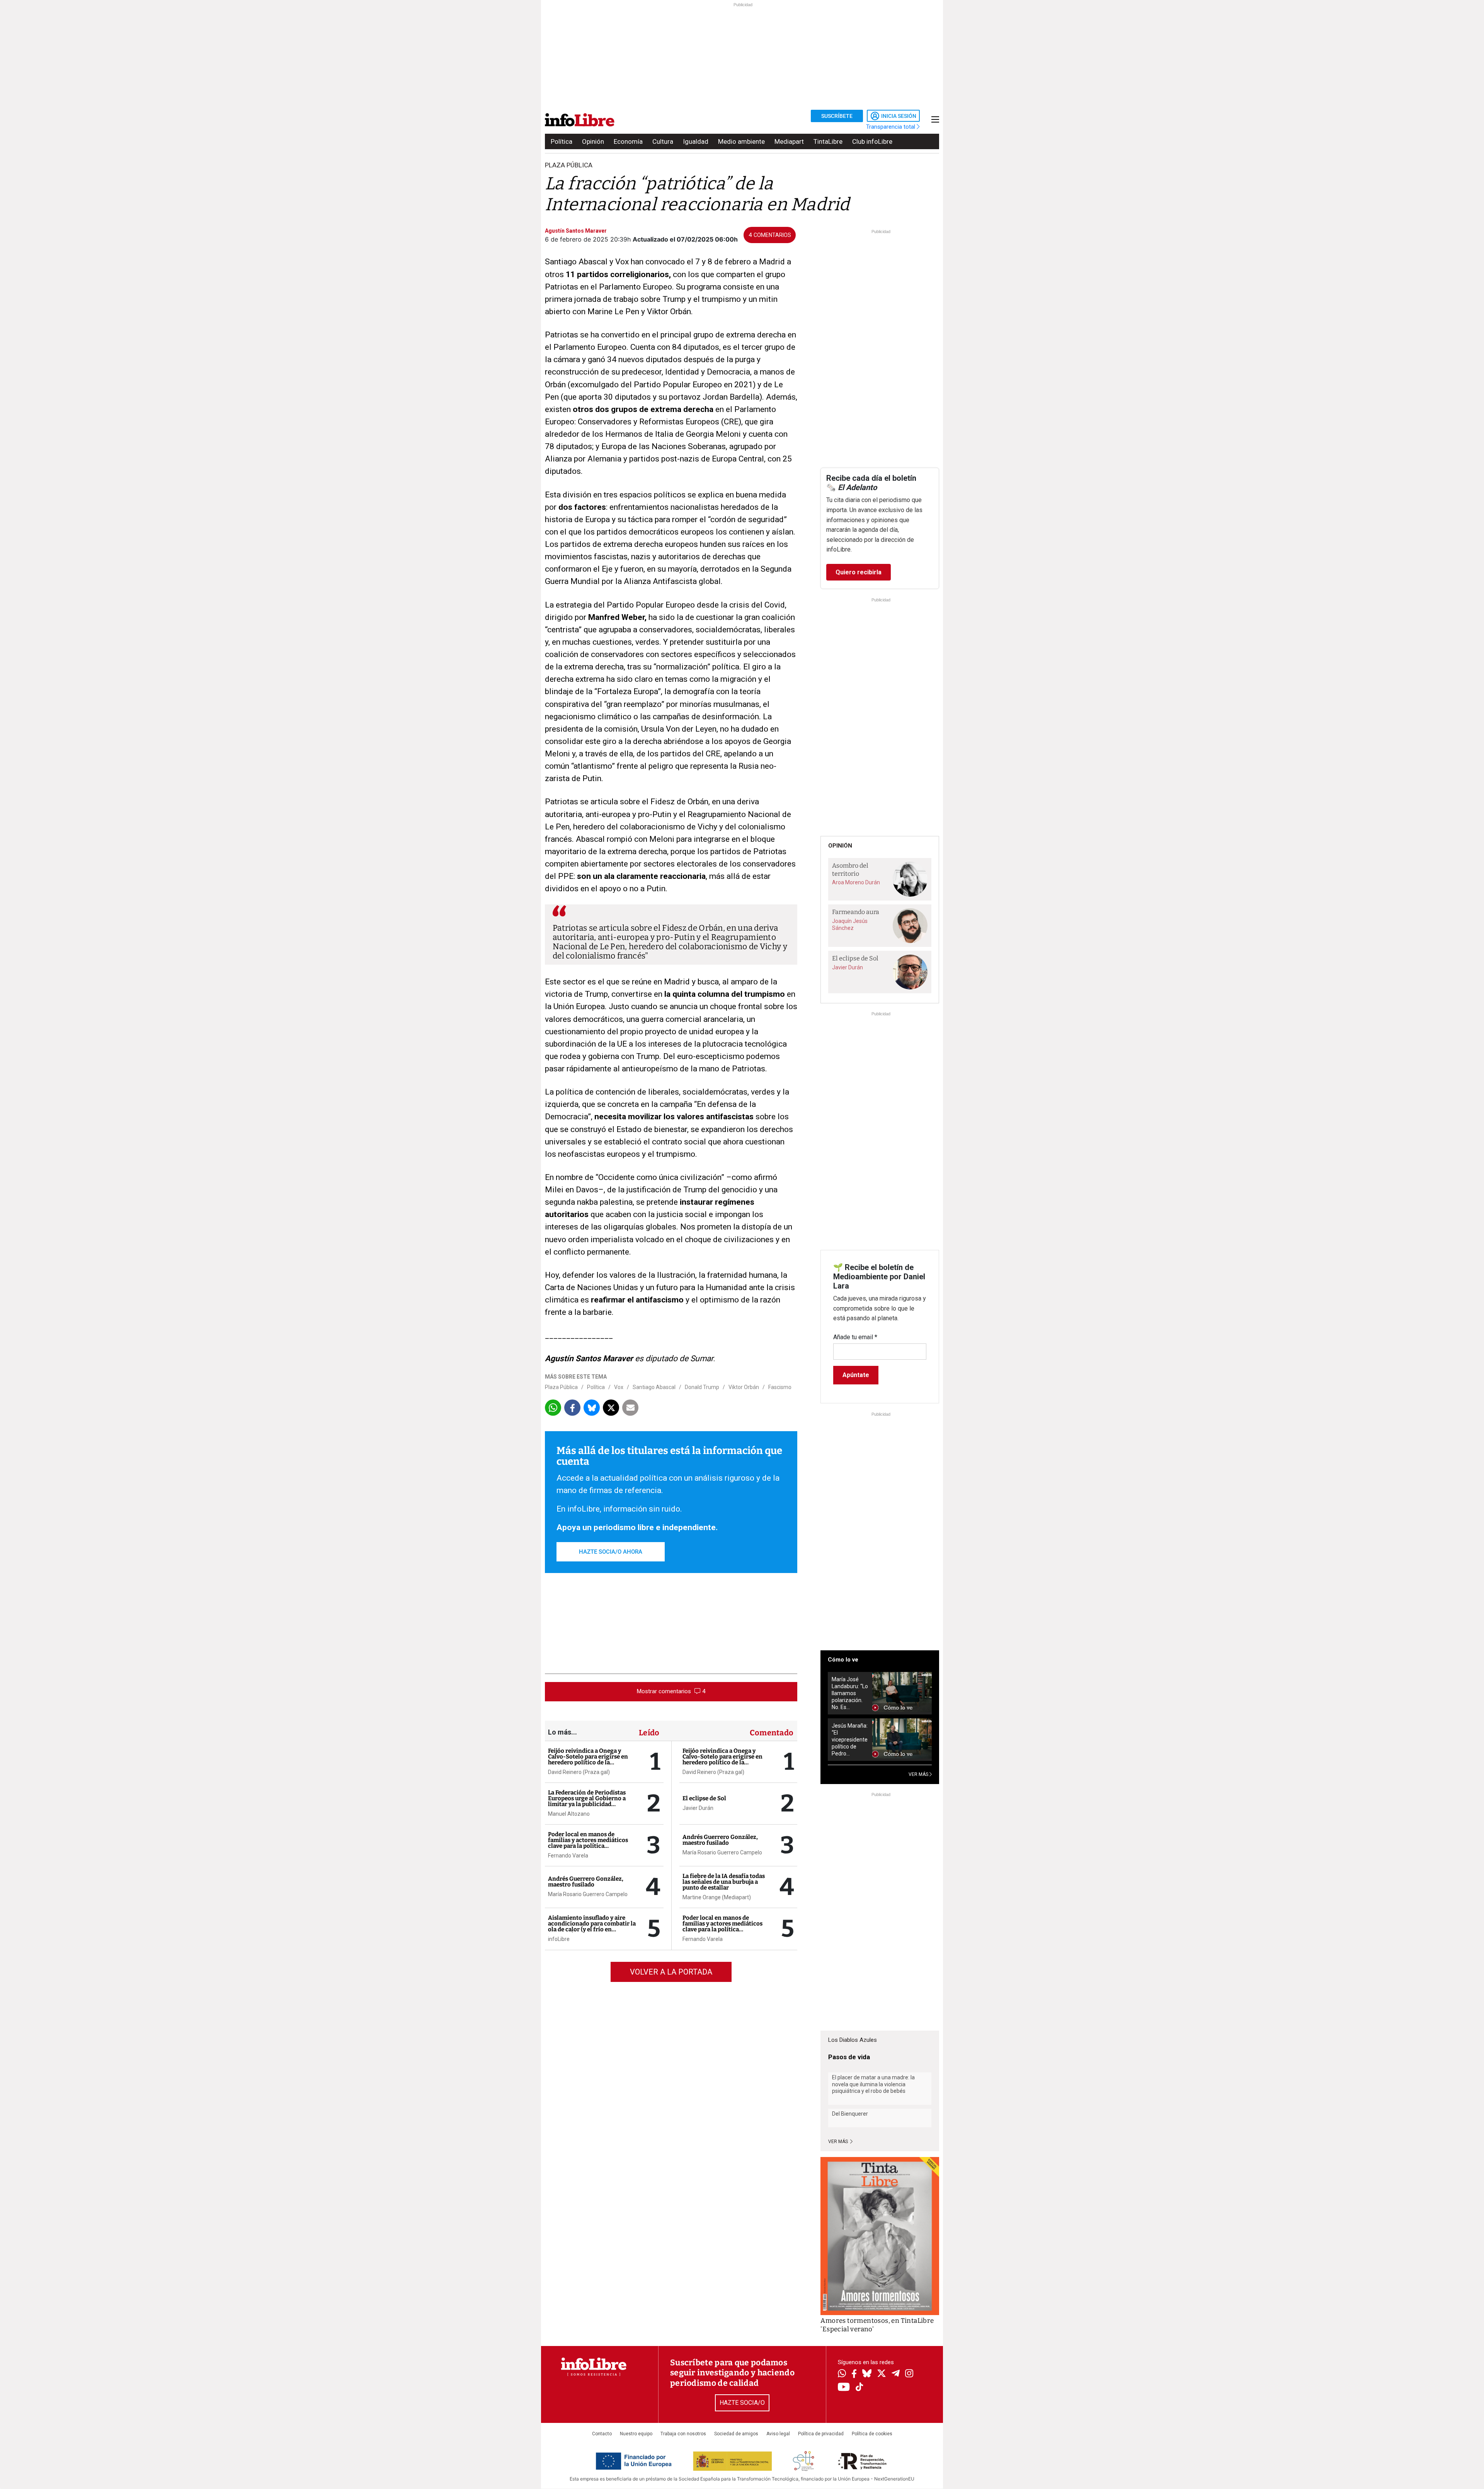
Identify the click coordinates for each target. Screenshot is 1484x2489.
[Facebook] (854, 2374)
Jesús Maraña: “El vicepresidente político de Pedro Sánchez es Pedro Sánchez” (850, 1740)
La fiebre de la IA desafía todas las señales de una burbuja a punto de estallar (724, 1882)
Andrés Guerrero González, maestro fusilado (586, 1882)
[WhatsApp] (842, 2374)
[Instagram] (909, 2374)
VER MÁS (919, 1774)
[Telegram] (896, 2374)
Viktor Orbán (744, 1387)
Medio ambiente (741, 141)
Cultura (663, 141)
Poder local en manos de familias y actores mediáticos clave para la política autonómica (588, 1843)
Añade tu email (855, 1337)
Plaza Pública (561, 1387)
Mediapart (789, 141)
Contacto (602, 2434)
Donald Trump (702, 1387)
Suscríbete (837, 116)
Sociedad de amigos (736, 2434)
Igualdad (696, 141)
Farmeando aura (856, 912)
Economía (628, 141)
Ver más (839, 2142)
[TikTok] (859, 2388)
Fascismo (780, 1387)
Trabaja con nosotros (683, 2434)
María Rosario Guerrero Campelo (588, 1894)
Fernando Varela (568, 1856)
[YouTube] (844, 2388)
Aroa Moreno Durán (856, 882)
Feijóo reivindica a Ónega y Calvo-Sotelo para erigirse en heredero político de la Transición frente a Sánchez (588, 1759)
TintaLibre (828, 141)
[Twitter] (882, 2374)
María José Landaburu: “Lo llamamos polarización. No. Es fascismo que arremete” (850, 1693)
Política (562, 141)
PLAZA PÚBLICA (569, 165)
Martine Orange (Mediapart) (717, 1897)
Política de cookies (872, 2434)
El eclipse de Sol (704, 1798)
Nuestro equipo (636, 2434)
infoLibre (559, 1939)
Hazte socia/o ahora (611, 1552)
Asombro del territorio (850, 870)
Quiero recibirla (859, 572)
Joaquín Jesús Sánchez (850, 924)
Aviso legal (778, 2434)
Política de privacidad (821, 2434)
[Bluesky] (867, 2374)
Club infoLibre (872, 141)
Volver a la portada (671, 1972)
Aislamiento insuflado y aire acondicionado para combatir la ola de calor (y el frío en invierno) (592, 1926)
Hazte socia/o (742, 2403)
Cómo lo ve (843, 1660)
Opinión (593, 141)
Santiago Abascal (654, 1387)
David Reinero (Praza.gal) (579, 1772)
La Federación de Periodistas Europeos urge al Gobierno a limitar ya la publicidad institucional (587, 1801)
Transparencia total (891, 127)
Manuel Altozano (569, 1814)
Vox (619, 1387)
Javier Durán (698, 1808)
